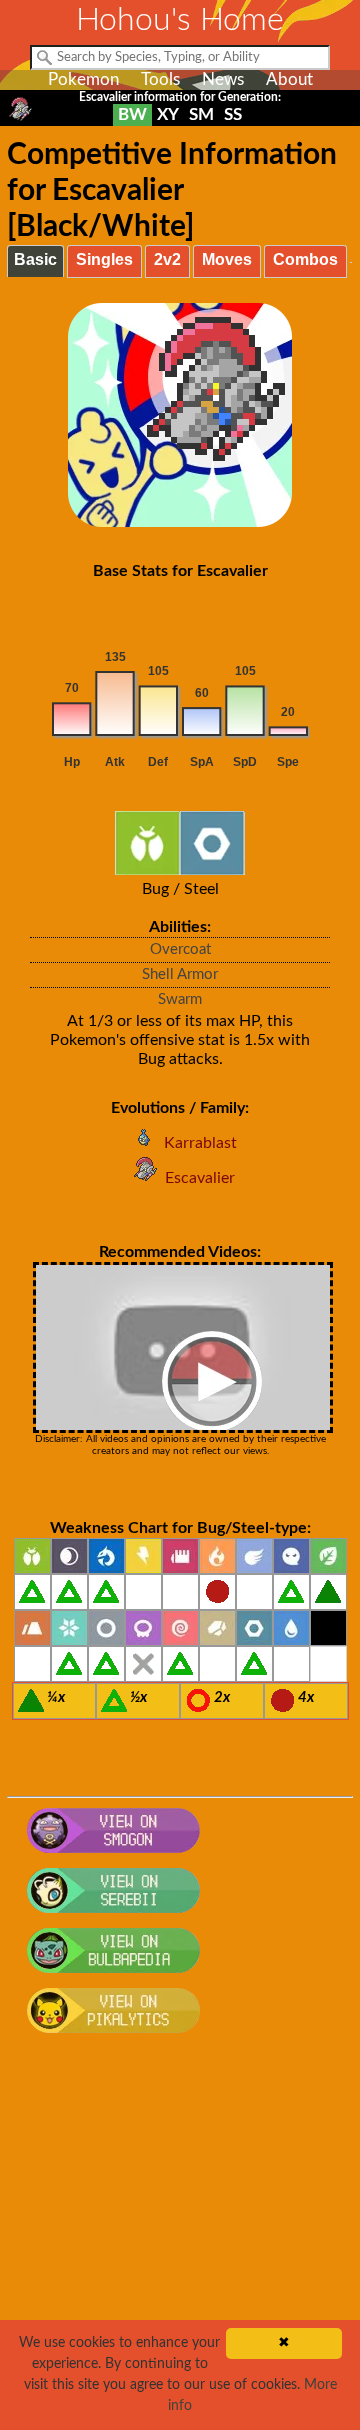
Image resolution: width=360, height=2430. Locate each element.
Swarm (180, 999)
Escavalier (200, 1178)
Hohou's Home (180, 20)
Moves (227, 259)
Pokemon (83, 79)
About (289, 79)
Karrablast (200, 1143)
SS (233, 114)
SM (201, 114)
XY (168, 114)
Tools (160, 79)
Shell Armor (180, 974)
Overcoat (180, 949)
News (223, 79)
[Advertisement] (180, 2243)
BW (132, 114)
